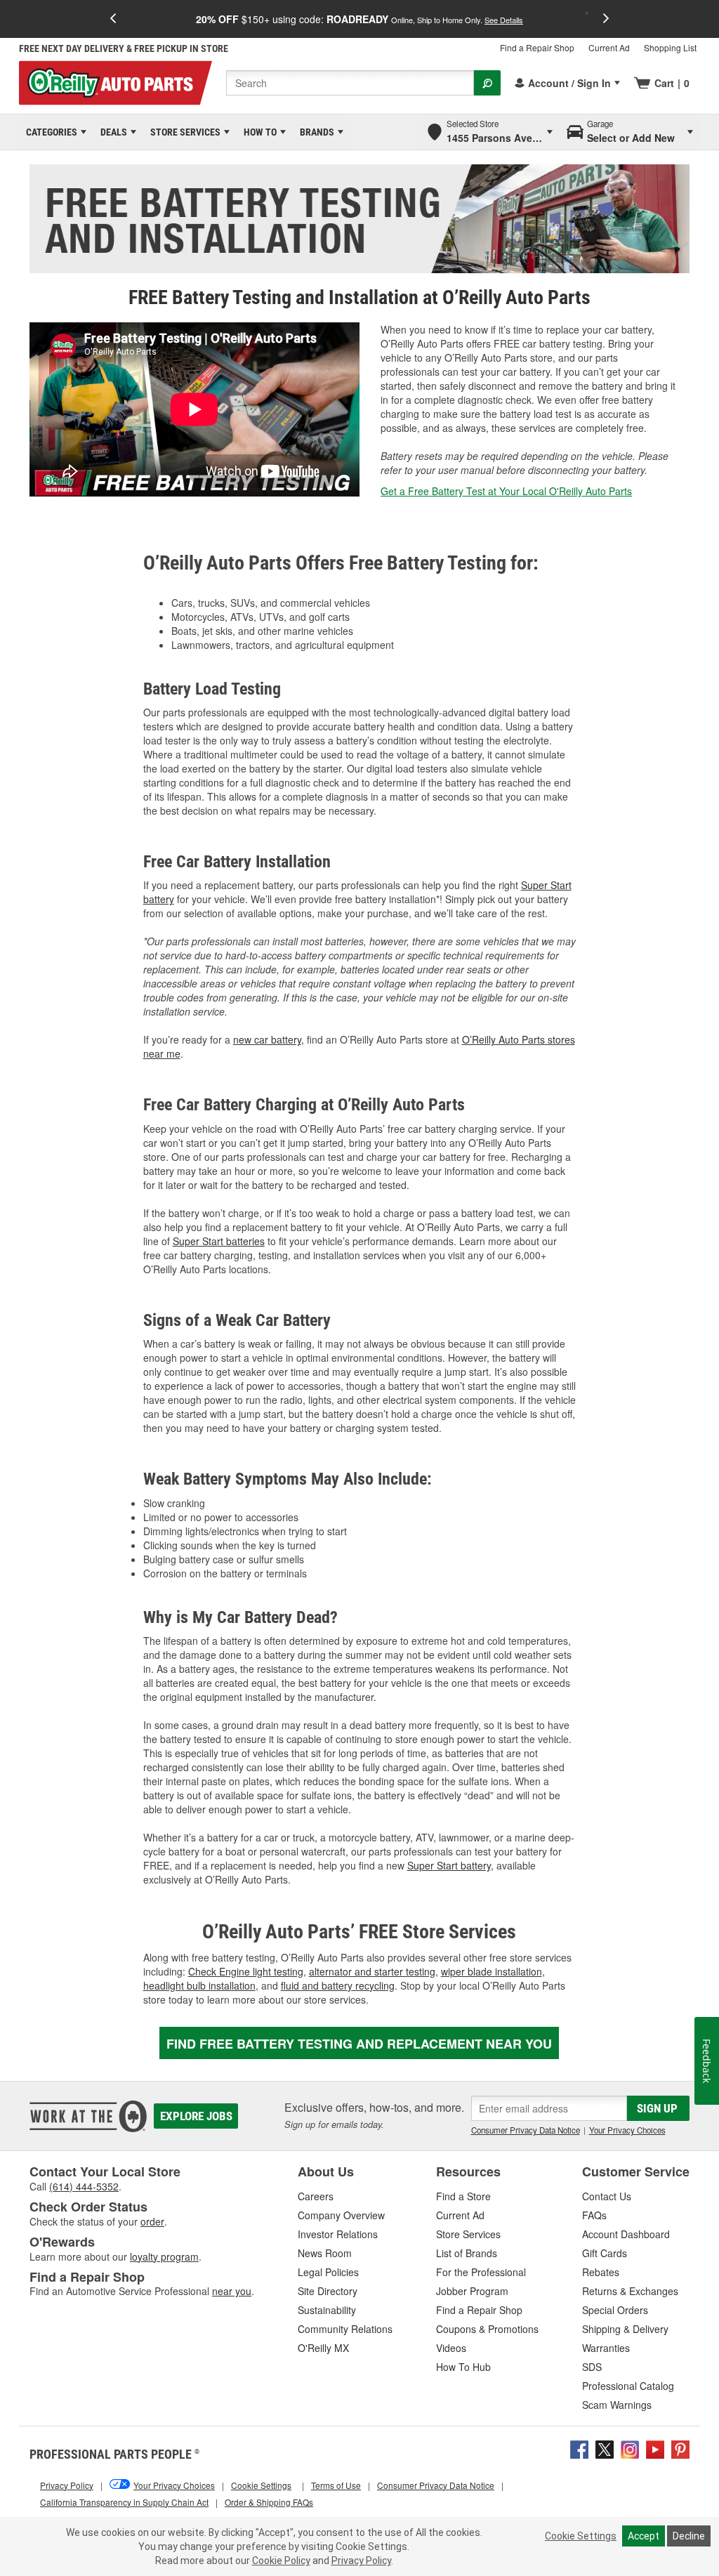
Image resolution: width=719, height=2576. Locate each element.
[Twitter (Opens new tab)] (605, 2448)
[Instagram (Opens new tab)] (630, 2448)
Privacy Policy (361, 2561)
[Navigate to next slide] (606, 19)
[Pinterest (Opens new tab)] (680, 2448)
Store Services (183, 132)
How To (258, 132)
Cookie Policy (281, 2561)
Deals (111, 132)
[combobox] (350, 83)
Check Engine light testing (246, 1971)
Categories (49, 132)
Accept (644, 2536)
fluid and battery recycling (338, 1985)
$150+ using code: (359, 19)
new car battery (267, 1039)
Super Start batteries (219, 1241)
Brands (315, 132)
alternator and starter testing (372, 1971)
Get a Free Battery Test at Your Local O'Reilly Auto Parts (506, 491)
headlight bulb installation (199, 1985)
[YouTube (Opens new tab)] (655, 2448)
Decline (689, 2536)
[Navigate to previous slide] (113, 19)
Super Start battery (449, 1865)
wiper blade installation (492, 1971)
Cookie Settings (581, 2536)
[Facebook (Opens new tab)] (579, 2448)
